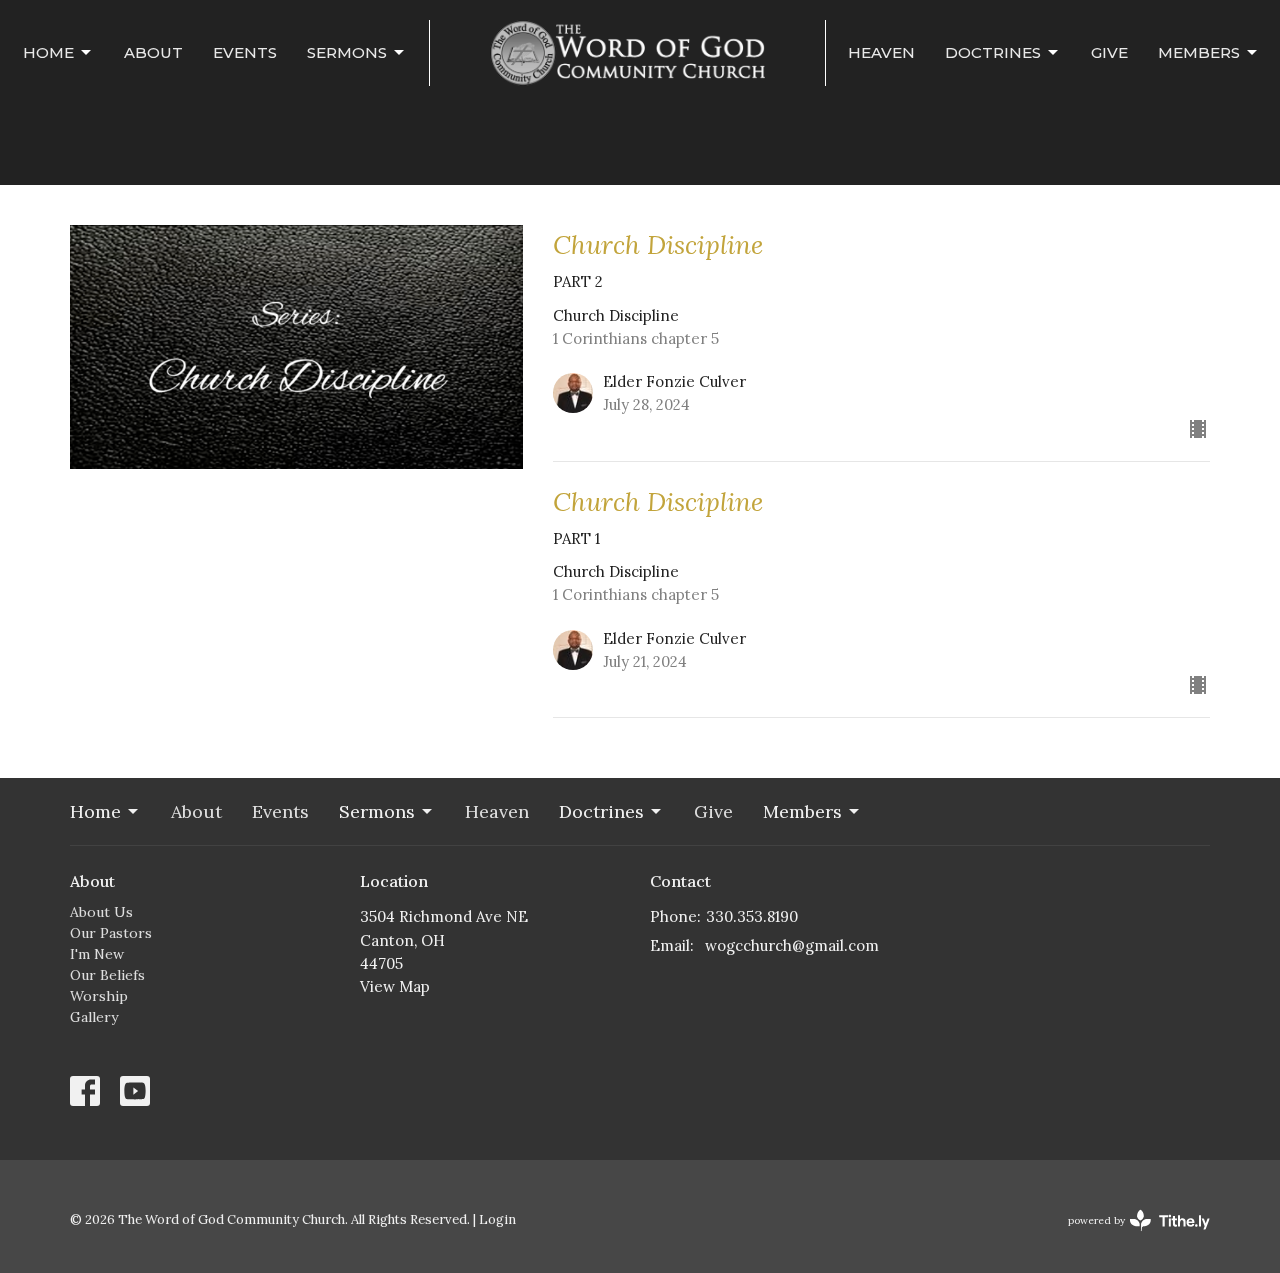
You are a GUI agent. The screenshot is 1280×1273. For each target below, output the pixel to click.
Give (1109, 52)
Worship (99, 996)
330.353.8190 (752, 916)
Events (245, 52)
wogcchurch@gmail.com (792, 945)
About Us (101, 912)
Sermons (347, 52)
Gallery (94, 1017)
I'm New (97, 954)
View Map (395, 986)
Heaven (881, 52)
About (153, 52)
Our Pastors (111, 933)
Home (48, 52)
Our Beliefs (107, 975)
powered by (1129, 1237)
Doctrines (993, 52)
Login (497, 1219)
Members (1199, 52)
